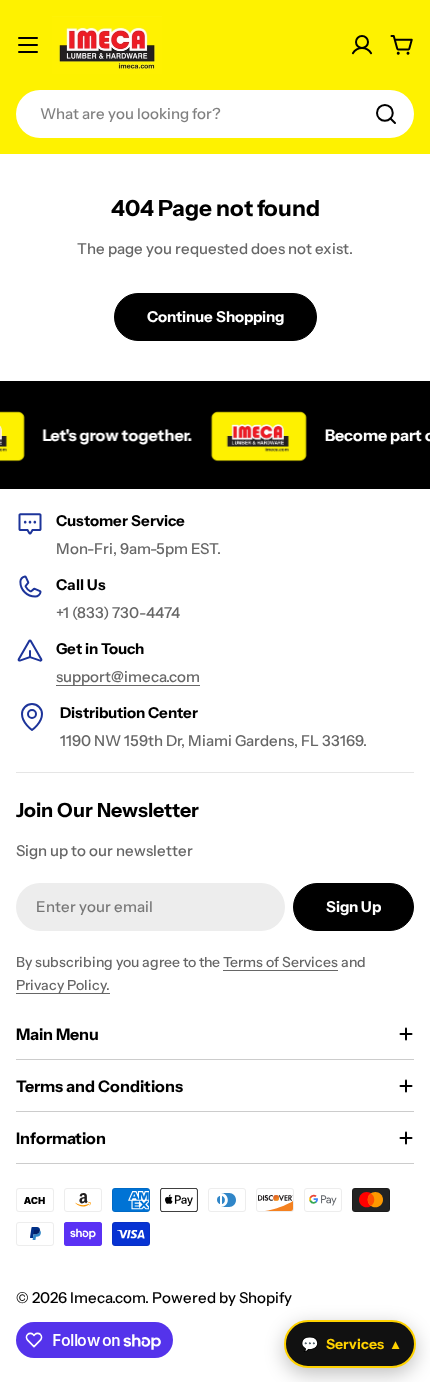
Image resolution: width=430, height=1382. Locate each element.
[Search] (386, 114)
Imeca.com (107, 1297)
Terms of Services (280, 962)
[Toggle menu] (28, 45)
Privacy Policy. (63, 985)
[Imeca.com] (253, 435)
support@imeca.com (128, 676)
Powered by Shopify (222, 1297)
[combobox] (215, 114)
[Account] (362, 45)
